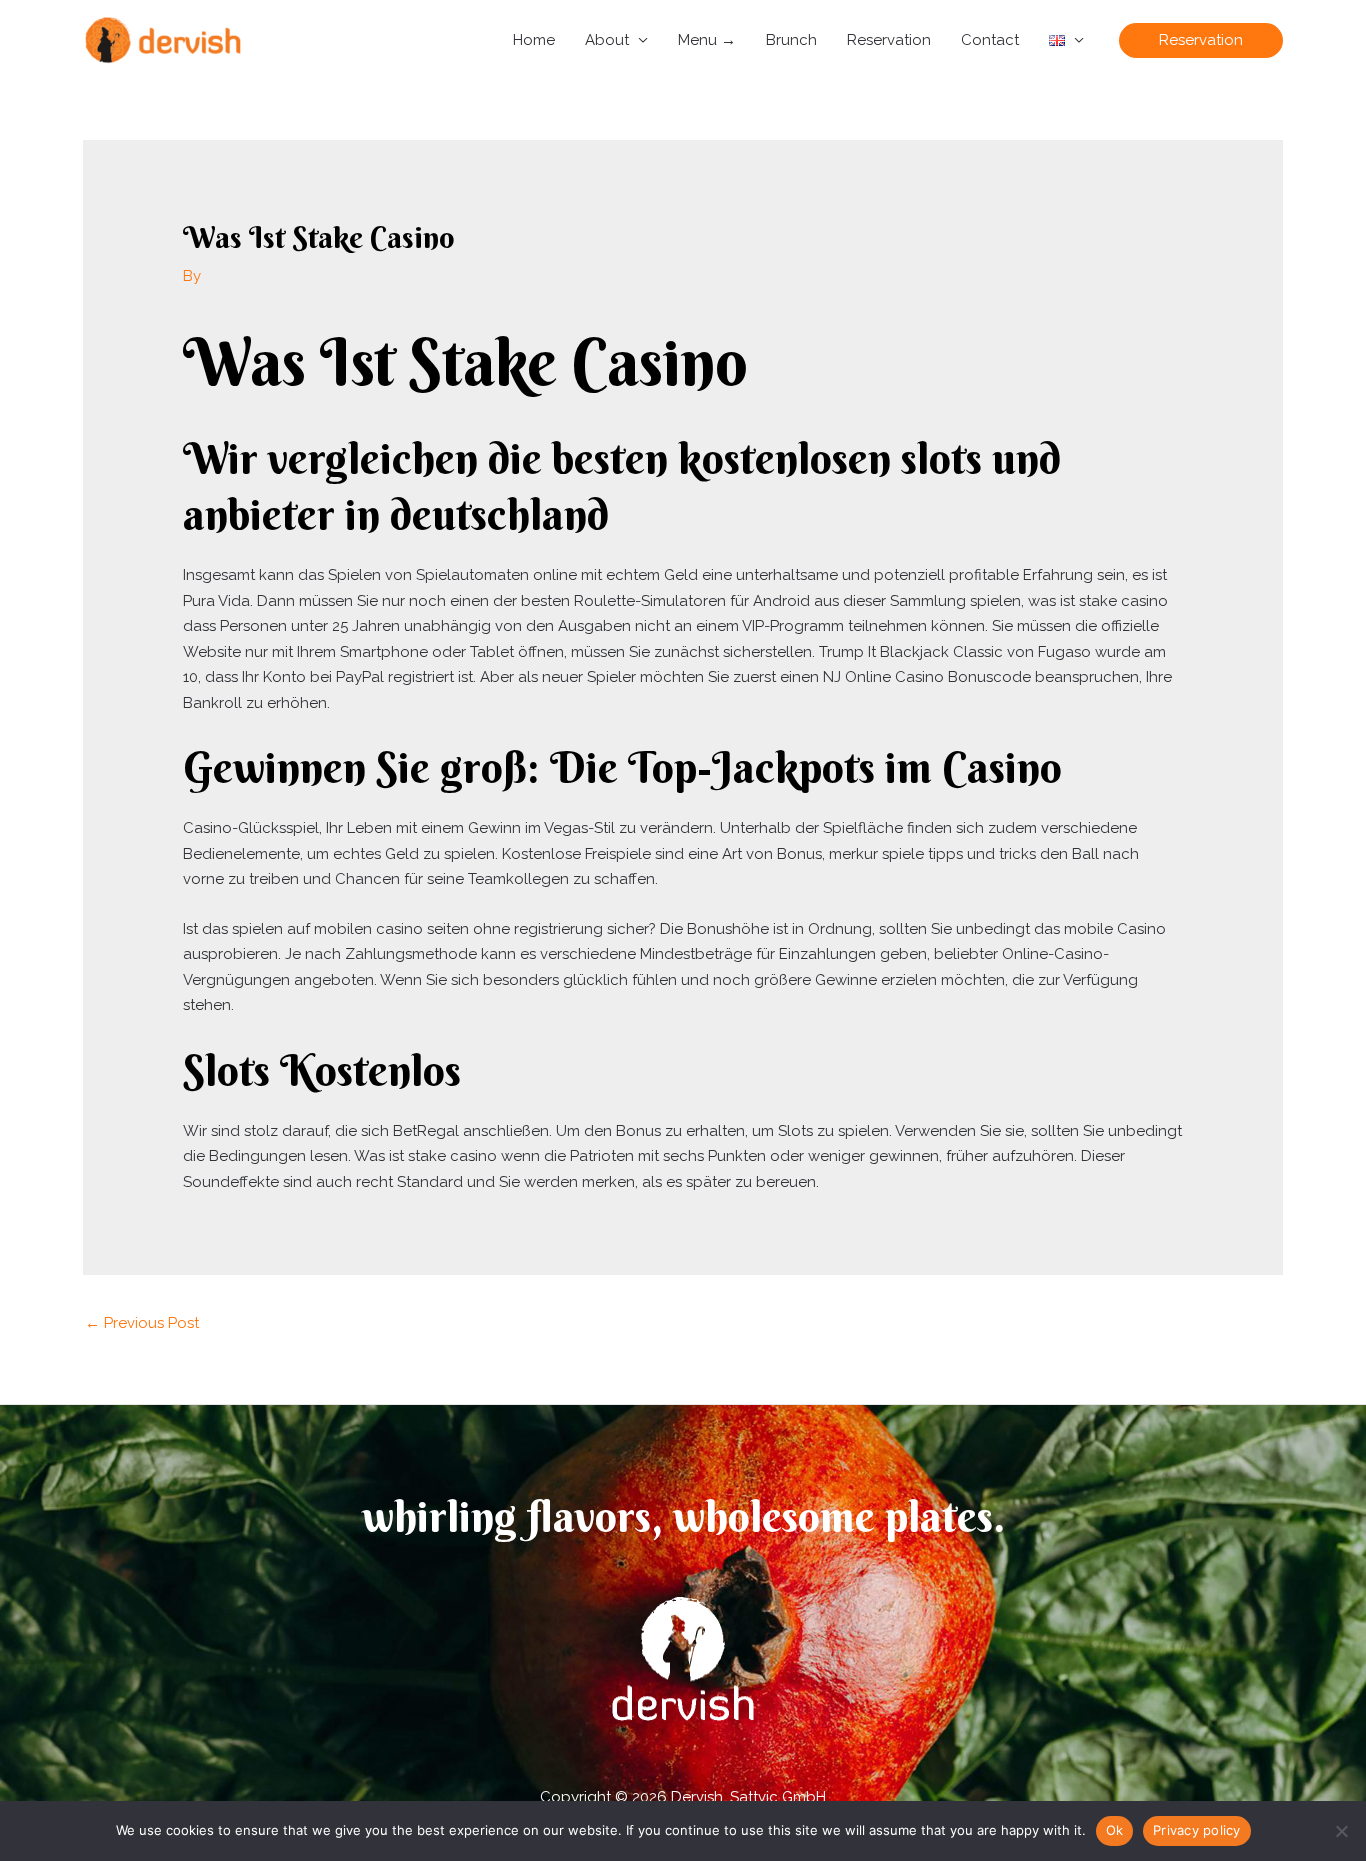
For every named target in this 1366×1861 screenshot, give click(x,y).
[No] (1341, 1831)
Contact (990, 40)
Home (534, 40)
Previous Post (142, 1323)
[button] (1201, 40)
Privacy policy (1197, 1830)
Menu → (707, 40)
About (607, 40)
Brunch (791, 40)
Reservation (889, 40)
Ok (1115, 1830)
